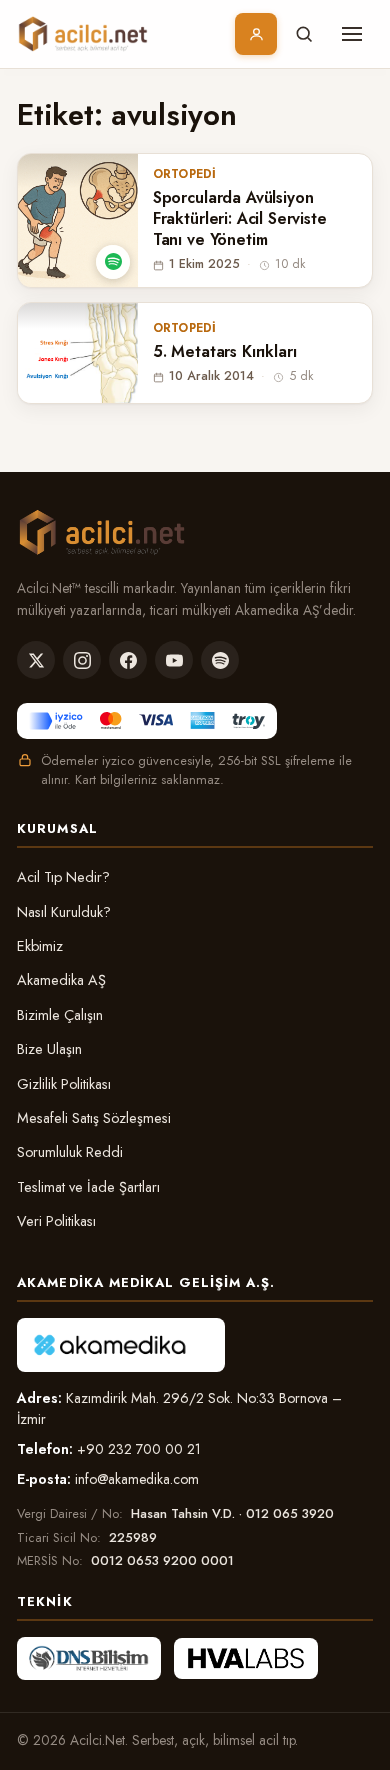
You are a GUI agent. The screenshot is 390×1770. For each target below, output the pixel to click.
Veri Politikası (56, 1221)
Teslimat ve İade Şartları (88, 1187)
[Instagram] (82, 660)
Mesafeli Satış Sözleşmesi (94, 1118)
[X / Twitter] (36, 660)
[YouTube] (174, 660)
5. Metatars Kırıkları (225, 352)
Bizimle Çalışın (60, 1015)
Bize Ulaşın (49, 1049)
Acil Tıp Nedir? (63, 877)
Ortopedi (185, 174)
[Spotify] (220, 660)
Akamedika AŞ (61, 980)
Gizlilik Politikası (64, 1084)
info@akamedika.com (137, 1479)
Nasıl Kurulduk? (64, 912)
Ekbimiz (40, 946)
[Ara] (304, 34)
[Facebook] (128, 660)
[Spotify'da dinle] (113, 262)
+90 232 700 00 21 (139, 1449)
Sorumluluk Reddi (70, 1152)
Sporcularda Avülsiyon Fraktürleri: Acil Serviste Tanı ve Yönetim (240, 219)
